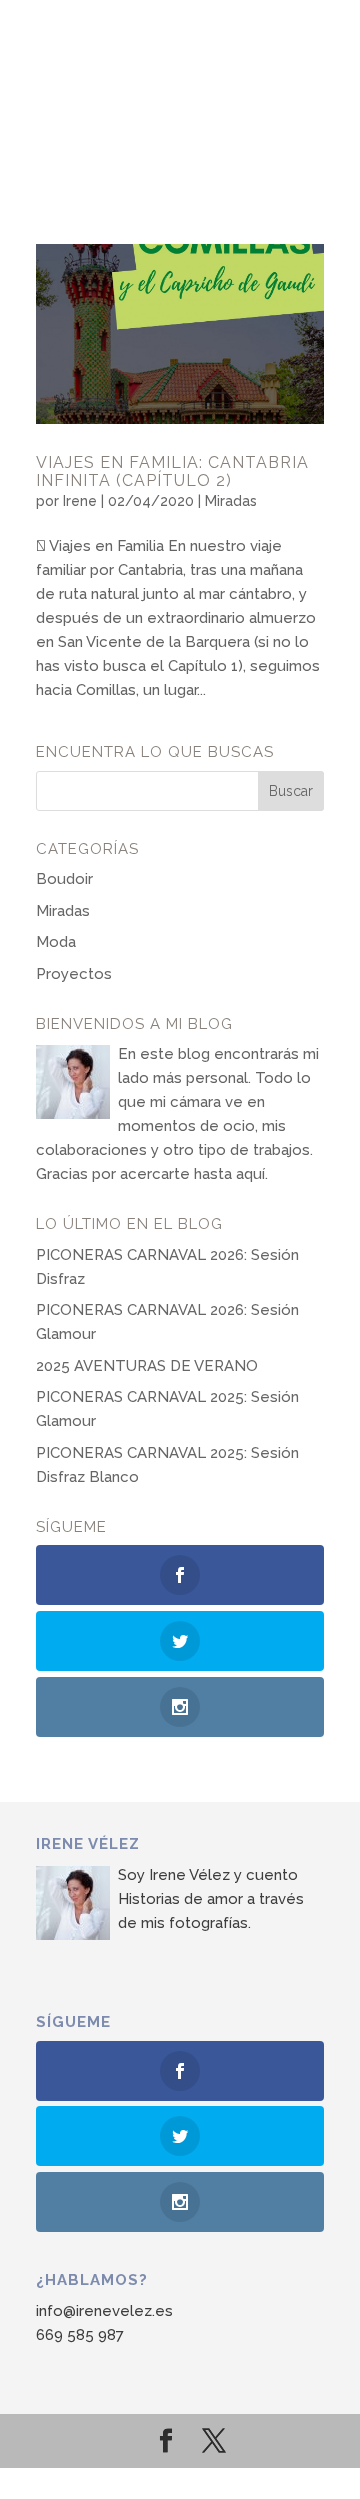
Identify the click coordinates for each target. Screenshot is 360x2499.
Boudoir (64, 879)
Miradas (231, 501)
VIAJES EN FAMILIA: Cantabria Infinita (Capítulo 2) (172, 471)
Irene (80, 501)
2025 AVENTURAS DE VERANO (147, 1366)
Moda (56, 942)
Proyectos (74, 974)
